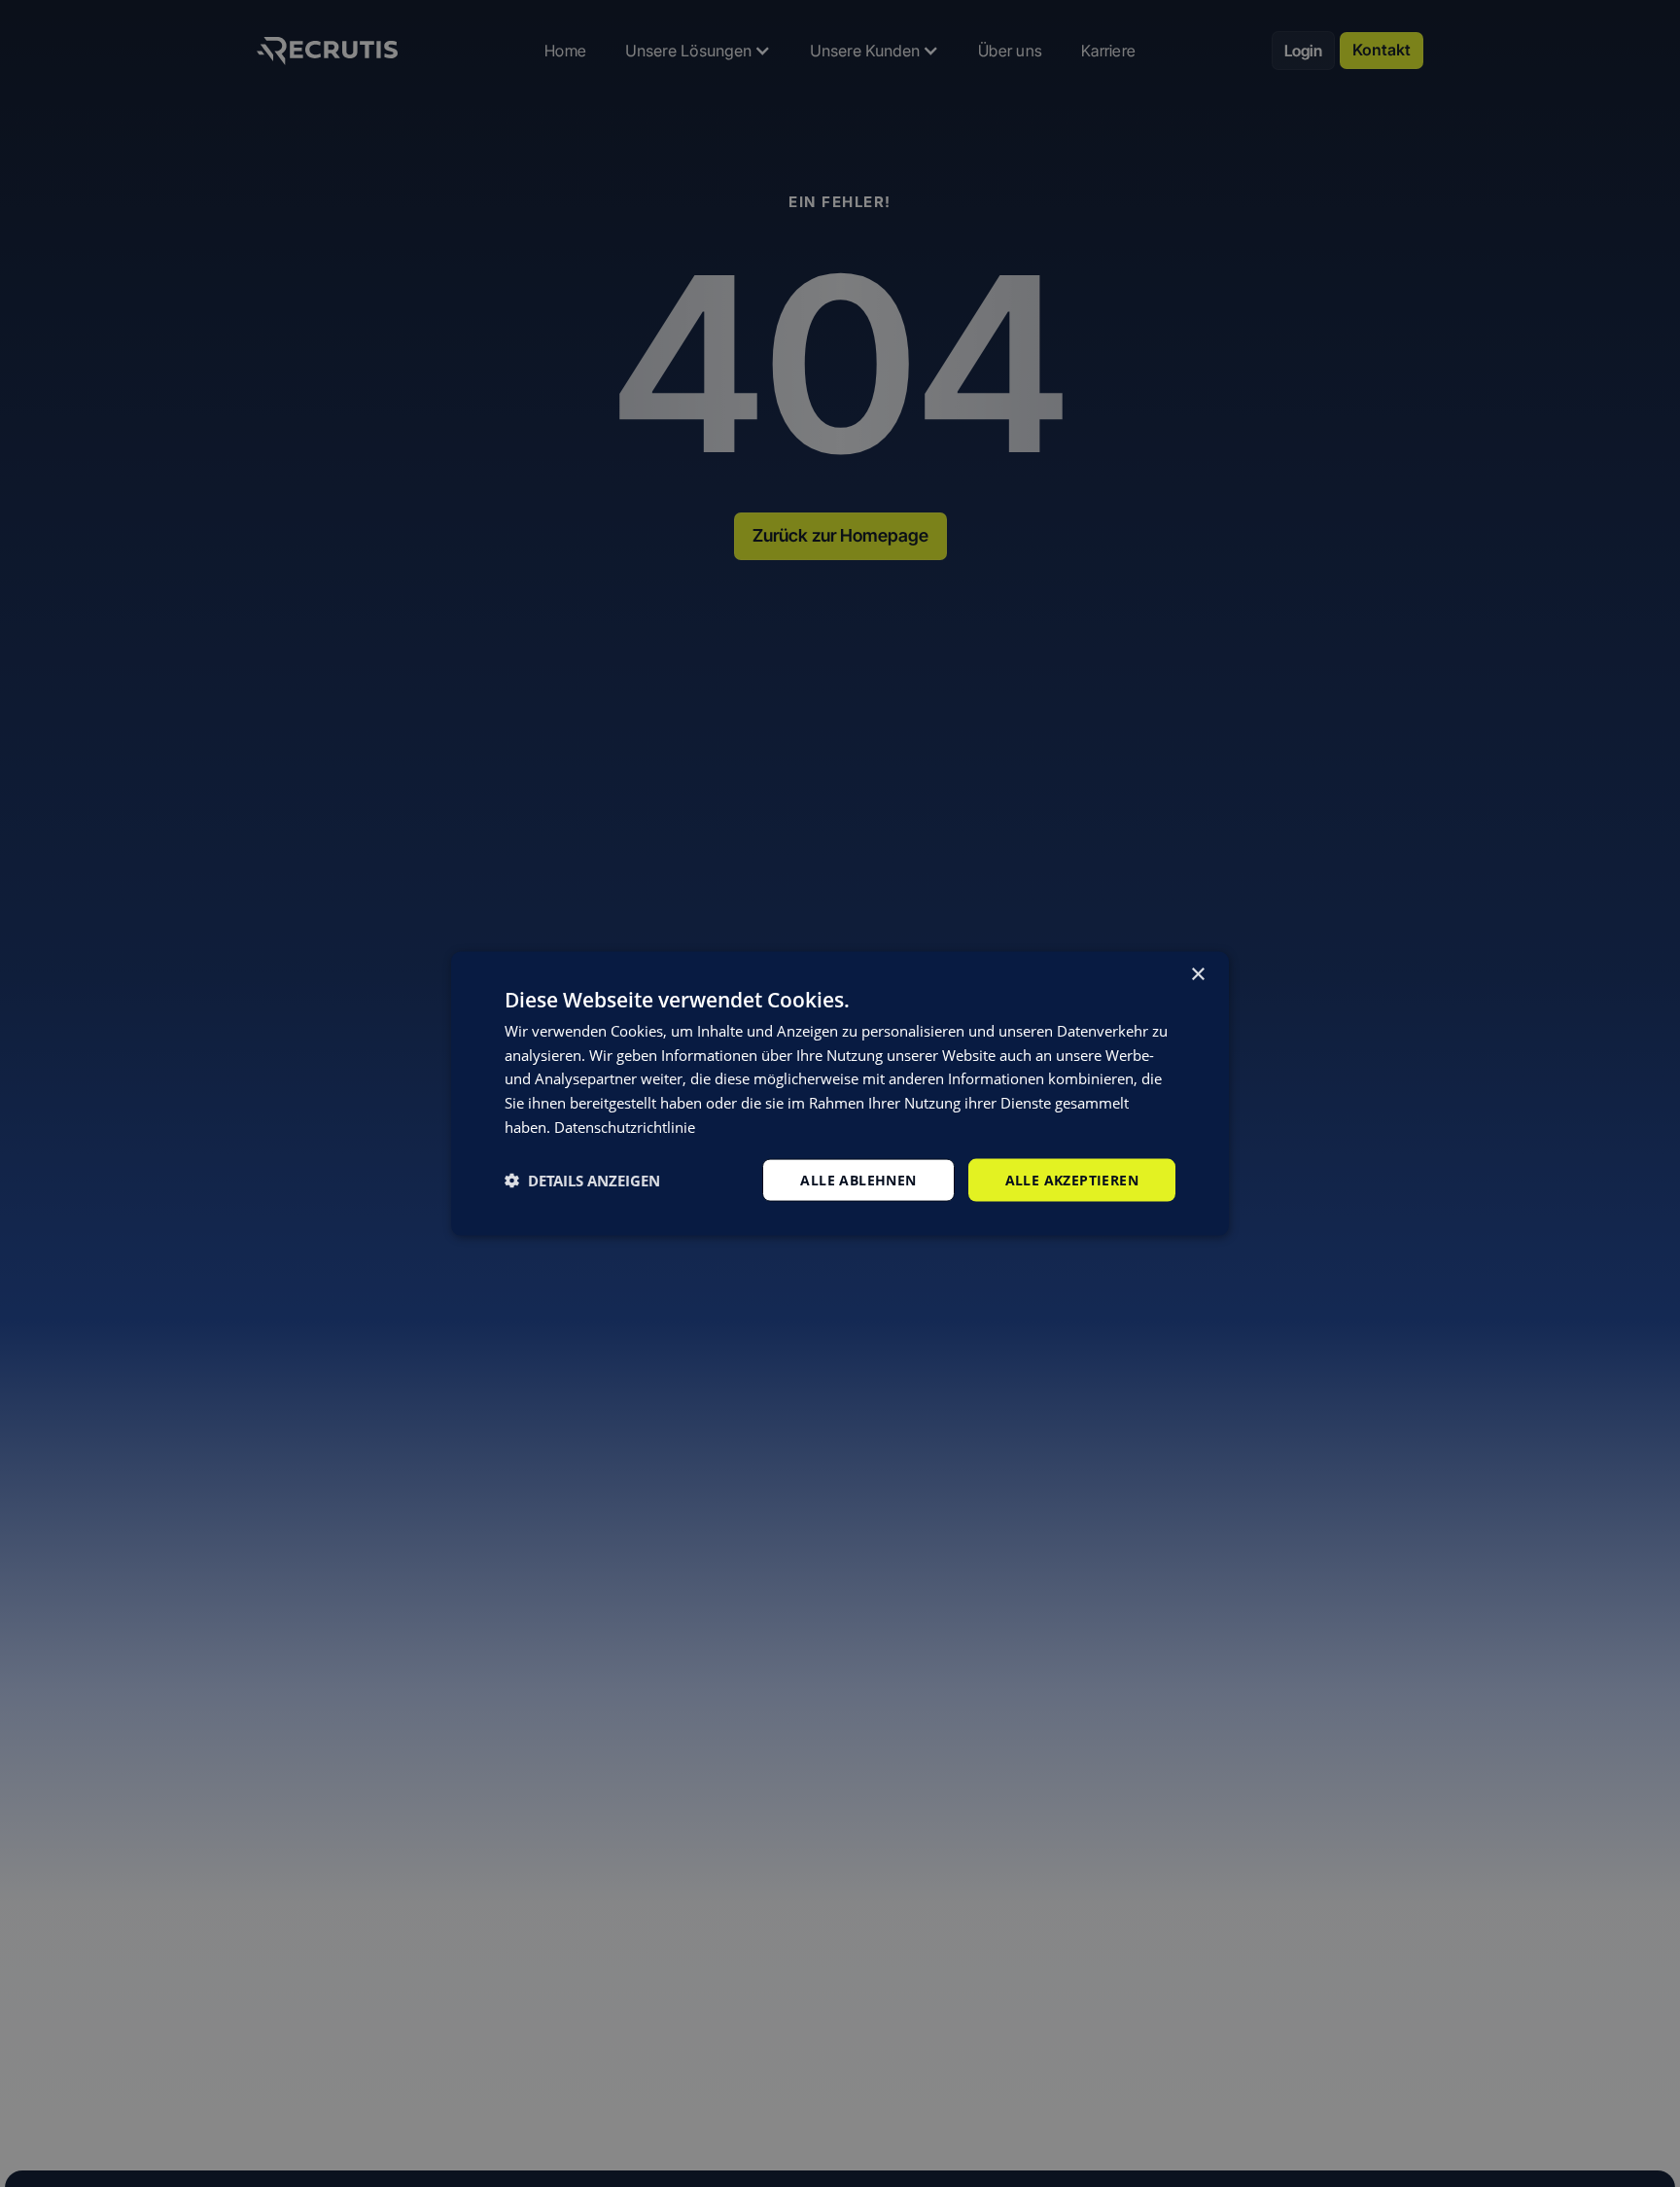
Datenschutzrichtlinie (625, 1126)
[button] (582, 1181)
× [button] (1197, 974)
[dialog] (840, 1093)
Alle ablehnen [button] (858, 1179)
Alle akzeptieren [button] (1072, 1179)
